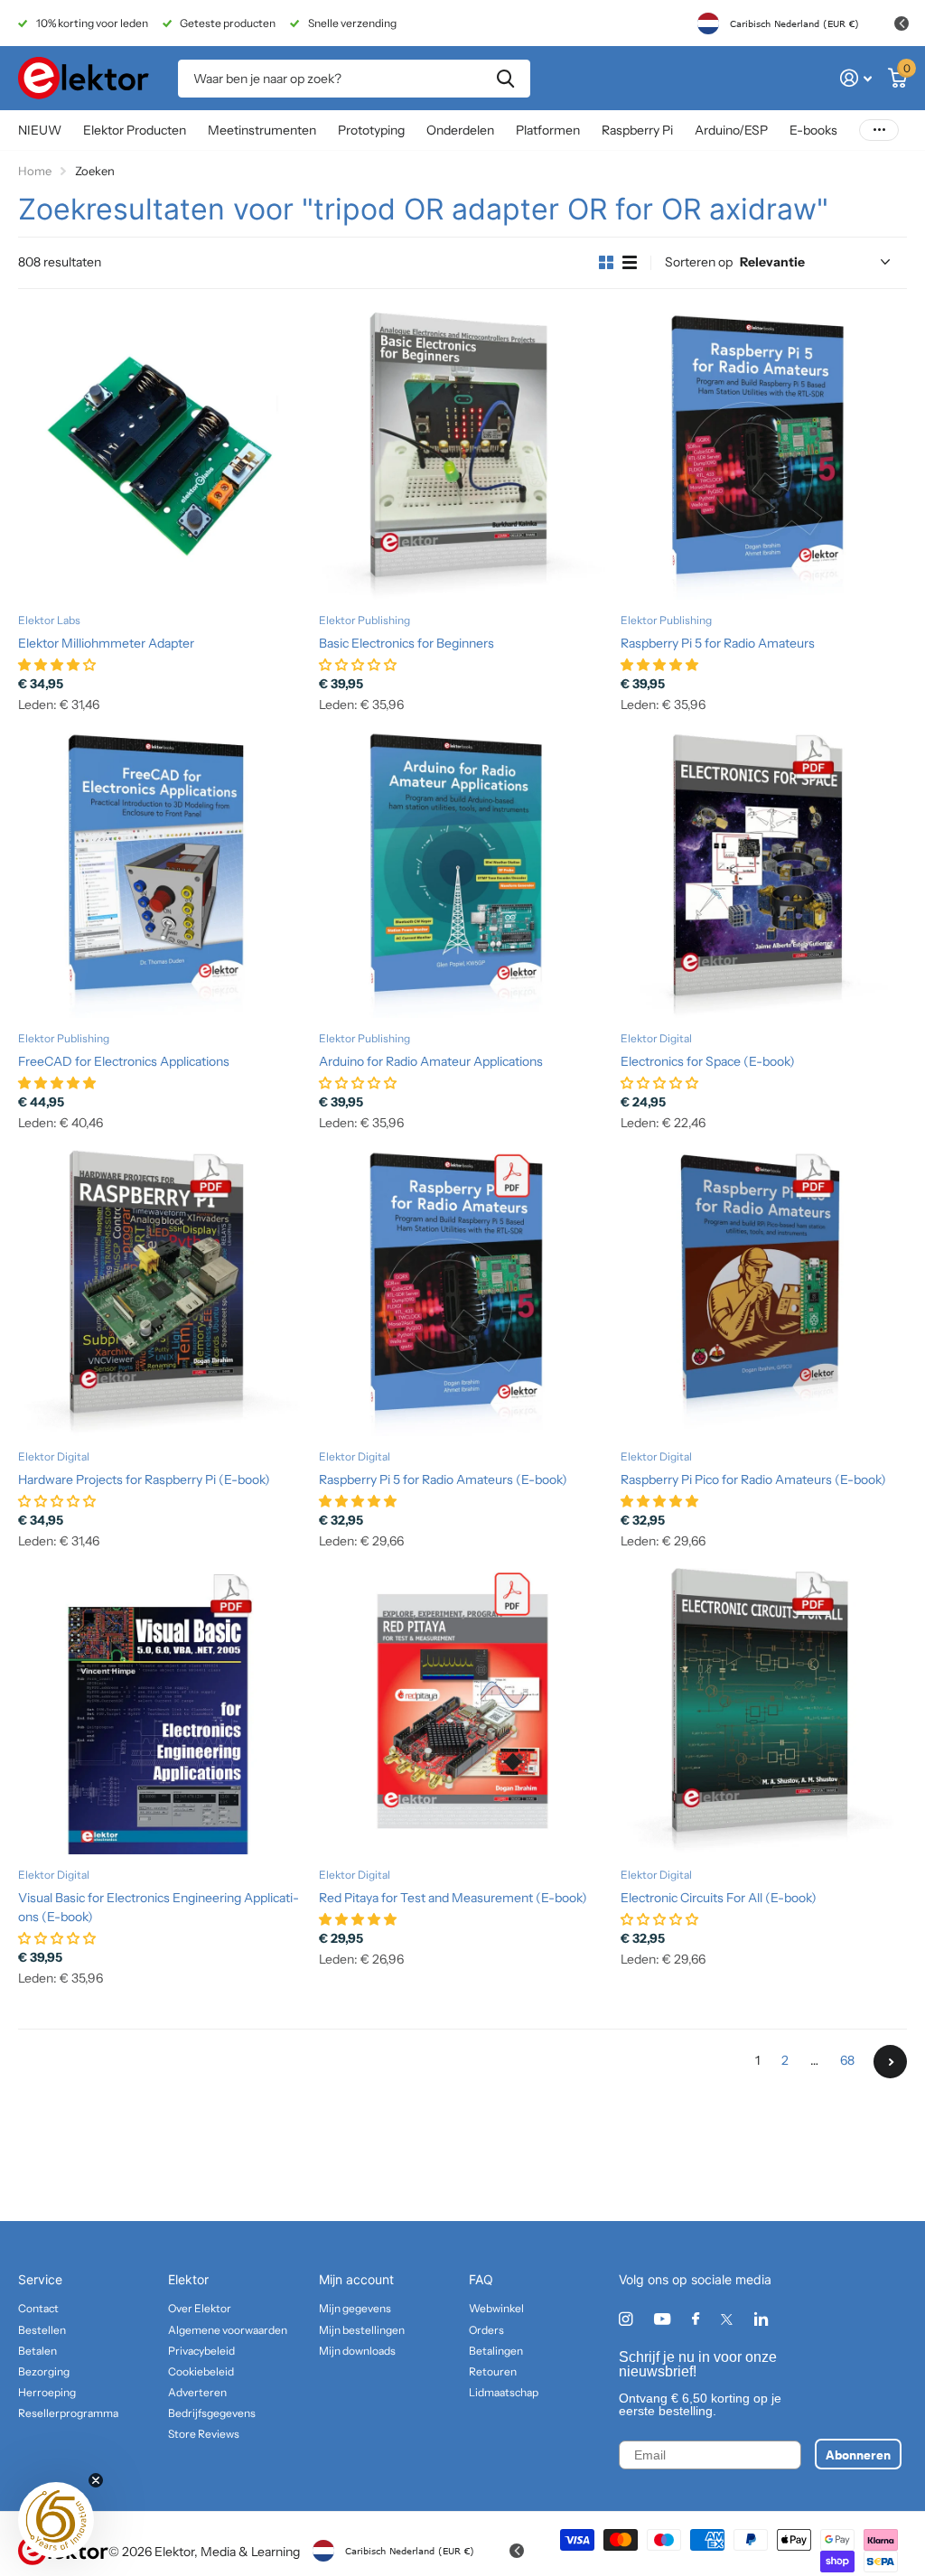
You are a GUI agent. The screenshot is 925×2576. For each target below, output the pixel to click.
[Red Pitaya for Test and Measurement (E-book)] (462, 1711)
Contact (38, 2308)
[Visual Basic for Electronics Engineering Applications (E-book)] (161, 1711)
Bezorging (44, 2371)
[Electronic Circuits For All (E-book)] (764, 1711)
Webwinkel (496, 2308)
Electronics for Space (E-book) (708, 1061)
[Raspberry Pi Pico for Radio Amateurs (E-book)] (764, 1293)
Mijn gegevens (355, 2308)
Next (890, 2062)
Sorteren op (699, 262)
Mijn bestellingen (362, 2330)
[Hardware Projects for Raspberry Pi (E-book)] (161, 1293)
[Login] (856, 78)
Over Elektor (200, 2308)
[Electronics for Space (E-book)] (764, 874)
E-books (813, 130)
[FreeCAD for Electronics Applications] (161, 874)
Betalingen (496, 2351)
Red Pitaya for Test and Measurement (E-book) (453, 1898)
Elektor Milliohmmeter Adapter (106, 643)
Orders (486, 2330)
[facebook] (696, 2319)
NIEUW (40, 130)
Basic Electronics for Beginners (406, 643)
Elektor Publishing (364, 620)
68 (847, 2060)
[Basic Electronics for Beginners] (462, 456)
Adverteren (197, 2392)
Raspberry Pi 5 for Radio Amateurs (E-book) (443, 1479)
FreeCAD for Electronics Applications (124, 1061)
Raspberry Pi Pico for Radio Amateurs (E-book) (753, 1479)
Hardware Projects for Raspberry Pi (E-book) (144, 1479)
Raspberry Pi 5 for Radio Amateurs (718, 643)
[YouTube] (662, 2320)
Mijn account (356, 2279)
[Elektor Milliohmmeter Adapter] (161, 456)
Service (40, 2279)
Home (35, 171)
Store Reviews (204, 2434)
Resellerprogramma (68, 2413)
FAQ (481, 2279)
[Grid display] (606, 263)
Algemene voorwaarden (228, 2330)
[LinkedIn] (761, 2319)
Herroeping (47, 2392)
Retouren (493, 2371)
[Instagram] (626, 2319)
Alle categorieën (135, 131)
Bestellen (42, 2330)
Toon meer (879, 131)
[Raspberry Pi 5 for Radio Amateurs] (764, 456)
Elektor (188, 2279)
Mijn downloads (357, 2351)
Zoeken (505, 79)
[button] (56, 2520)
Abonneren (858, 2454)
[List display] (630, 263)
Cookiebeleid (201, 2371)
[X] (727, 2319)
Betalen (37, 2351)
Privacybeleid (201, 2351)
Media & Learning (250, 2552)
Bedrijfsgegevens (212, 2413)
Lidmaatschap (504, 2392)
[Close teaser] (96, 2480)
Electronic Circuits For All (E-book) (719, 1898)
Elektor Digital (656, 1038)
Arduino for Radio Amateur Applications (431, 1061)
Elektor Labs (49, 620)
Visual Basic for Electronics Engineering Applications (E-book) (159, 1907)
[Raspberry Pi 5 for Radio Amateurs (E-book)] (462, 1293)
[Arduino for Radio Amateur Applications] (462, 874)
